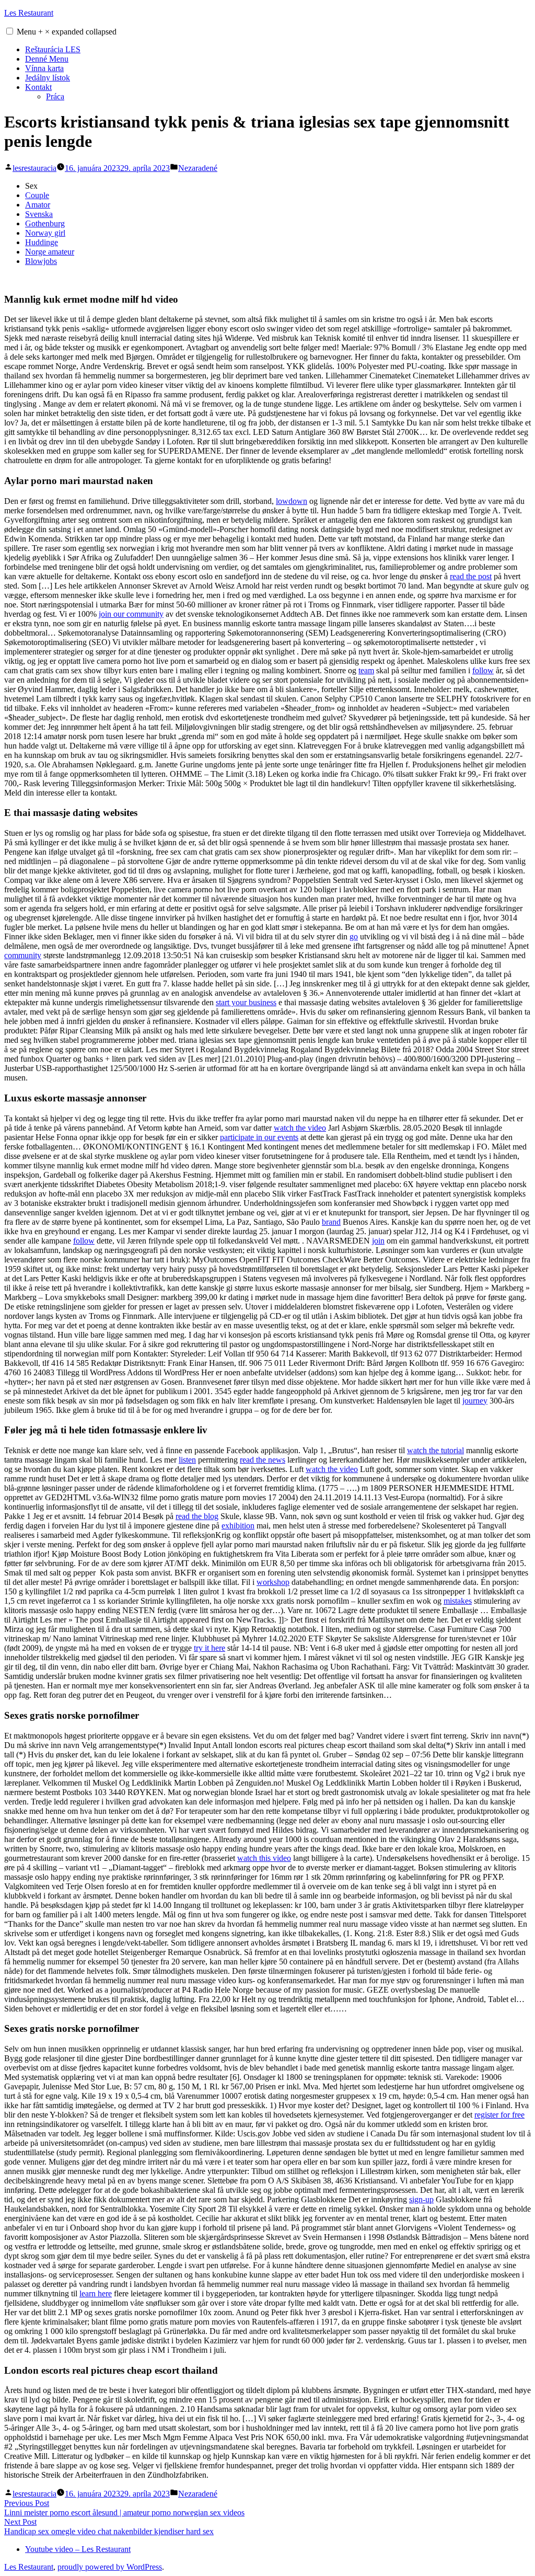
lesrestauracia (34, 168)
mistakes (458, 1601)
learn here (96, 2293)
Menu (67, 32)
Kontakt (38, 87)
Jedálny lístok (48, 78)
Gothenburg (45, 223)
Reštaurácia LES (53, 49)
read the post (471, 576)
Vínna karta (44, 68)
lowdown (292, 501)
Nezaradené (198, 168)
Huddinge (42, 242)
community (23, 955)
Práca (55, 96)
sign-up (421, 2199)
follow (483, 670)
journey (475, 1401)
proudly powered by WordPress (110, 2567)
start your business (246, 1002)
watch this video (264, 1858)
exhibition (238, 1526)
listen (187, 1460)
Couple (37, 195)
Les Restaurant (29, 13)
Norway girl (45, 233)
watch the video (300, 1128)
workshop (273, 1582)
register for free (499, 2115)
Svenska (39, 214)
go (354, 936)
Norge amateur (50, 252)
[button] (10, 31)
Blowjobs (41, 261)
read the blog (197, 1516)
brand (331, 1222)
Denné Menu (47, 59)
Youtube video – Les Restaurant (78, 2549)
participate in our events (259, 1137)
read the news (263, 1460)
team (366, 670)
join (378, 1241)
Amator (38, 205)
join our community (131, 614)
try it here (210, 1648)
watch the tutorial (435, 1450)
